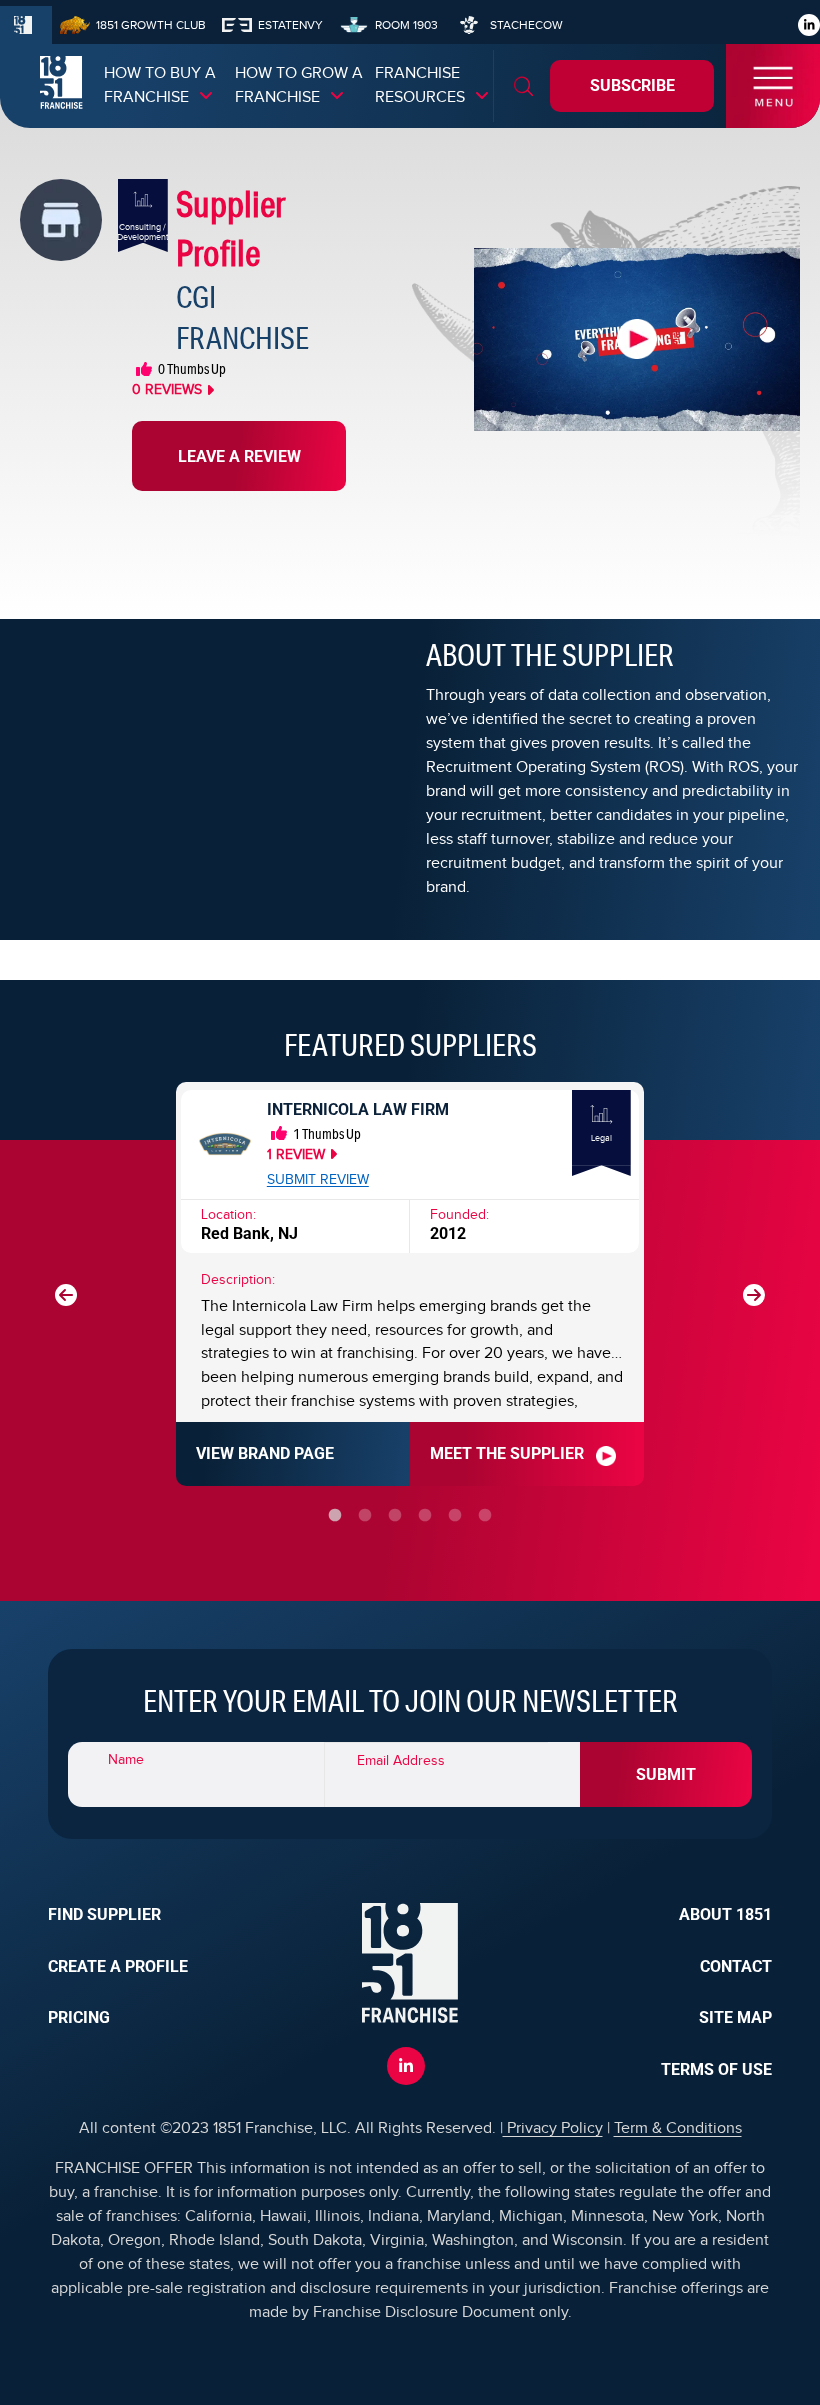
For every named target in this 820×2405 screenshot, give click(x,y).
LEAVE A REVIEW (239, 456)
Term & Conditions (678, 2128)
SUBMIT (666, 1774)
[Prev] (66, 1295)
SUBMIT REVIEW (318, 1180)
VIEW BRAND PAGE (265, 1453)
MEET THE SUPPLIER (507, 1453)
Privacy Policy (553, 2128)
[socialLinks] (809, 25)
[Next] (754, 1295)
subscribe (632, 85)
